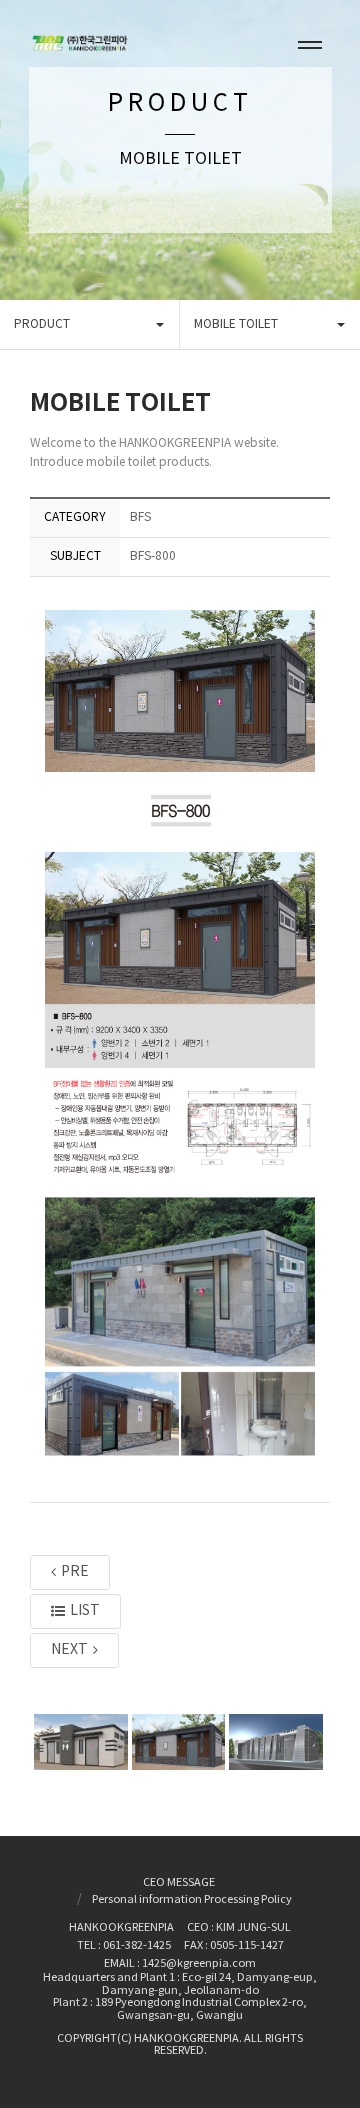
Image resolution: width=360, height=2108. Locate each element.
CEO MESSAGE (179, 1883)
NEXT (69, 1650)
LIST (85, 1611)
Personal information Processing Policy (192, 1900)
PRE (75, 1572)
